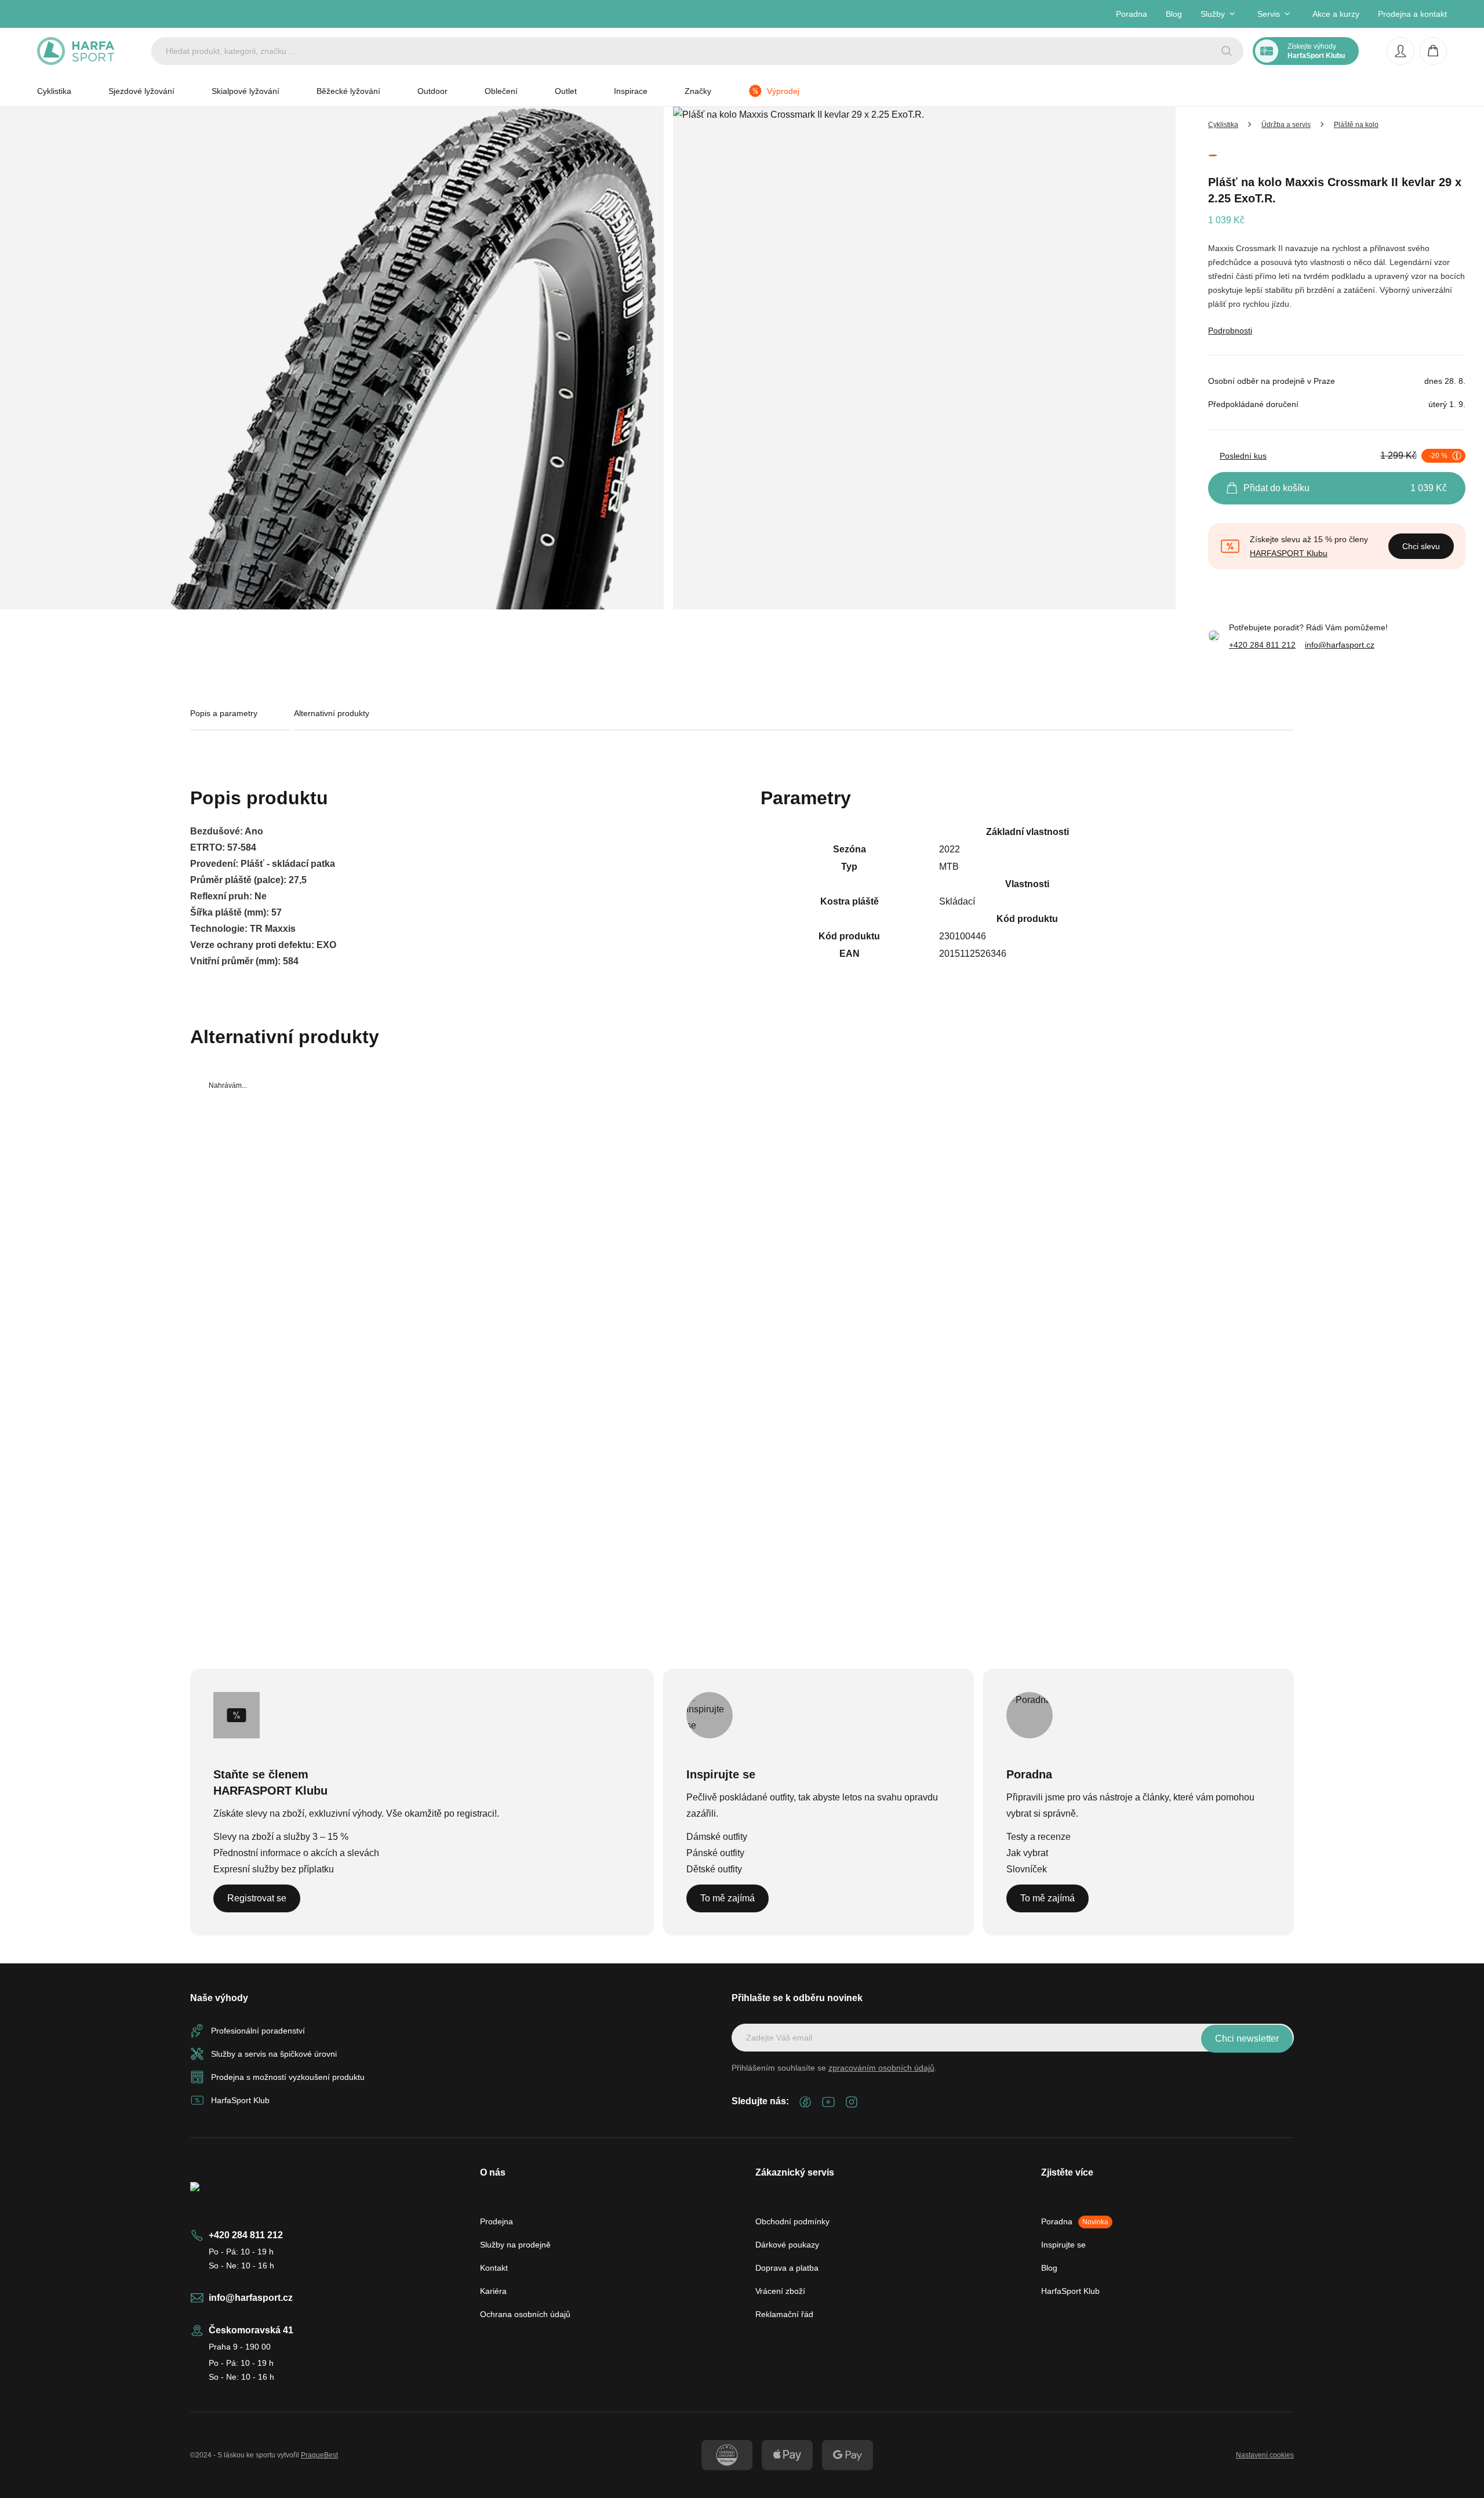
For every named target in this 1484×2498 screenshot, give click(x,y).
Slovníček (1027, 1869)
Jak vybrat (1027, 1853)
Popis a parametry (224, 713)
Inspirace (631, 91)
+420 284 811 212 (1262, 645)
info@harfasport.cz (1340, 645)
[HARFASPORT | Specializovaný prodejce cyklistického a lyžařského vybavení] (76, 51)
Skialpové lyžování (245, 91)
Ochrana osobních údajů (525, 2314)
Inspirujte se (1063, 2245)
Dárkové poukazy (787, 2245)
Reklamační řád (784, 2314)
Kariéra (493, 2291)
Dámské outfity (717, 1837)
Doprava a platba (787, 2268)
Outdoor (432, 91)
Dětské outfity (714, 1869)
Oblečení (501, 91)
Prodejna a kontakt (1412, 14)
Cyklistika (54, 91)
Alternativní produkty (332, 713)
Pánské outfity (715, 1853)
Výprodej (783, 91)
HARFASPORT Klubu (1289, 553)
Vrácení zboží (780, 2291)
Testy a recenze (1039, 1837)
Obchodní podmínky (792, 2221)
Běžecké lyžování (348, 91)
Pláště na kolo (1356, 125)
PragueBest (319, 2455)
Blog (1174, 14)
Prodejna (497, 2221)
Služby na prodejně (515, 2245)
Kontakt (494, 2268)
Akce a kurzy (1336, 14)
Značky (698, 91)
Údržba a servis (1286, 125)
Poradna (1132, 14)
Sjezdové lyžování (141, 91)
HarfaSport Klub (1070, 2291)
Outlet (566, 91)
